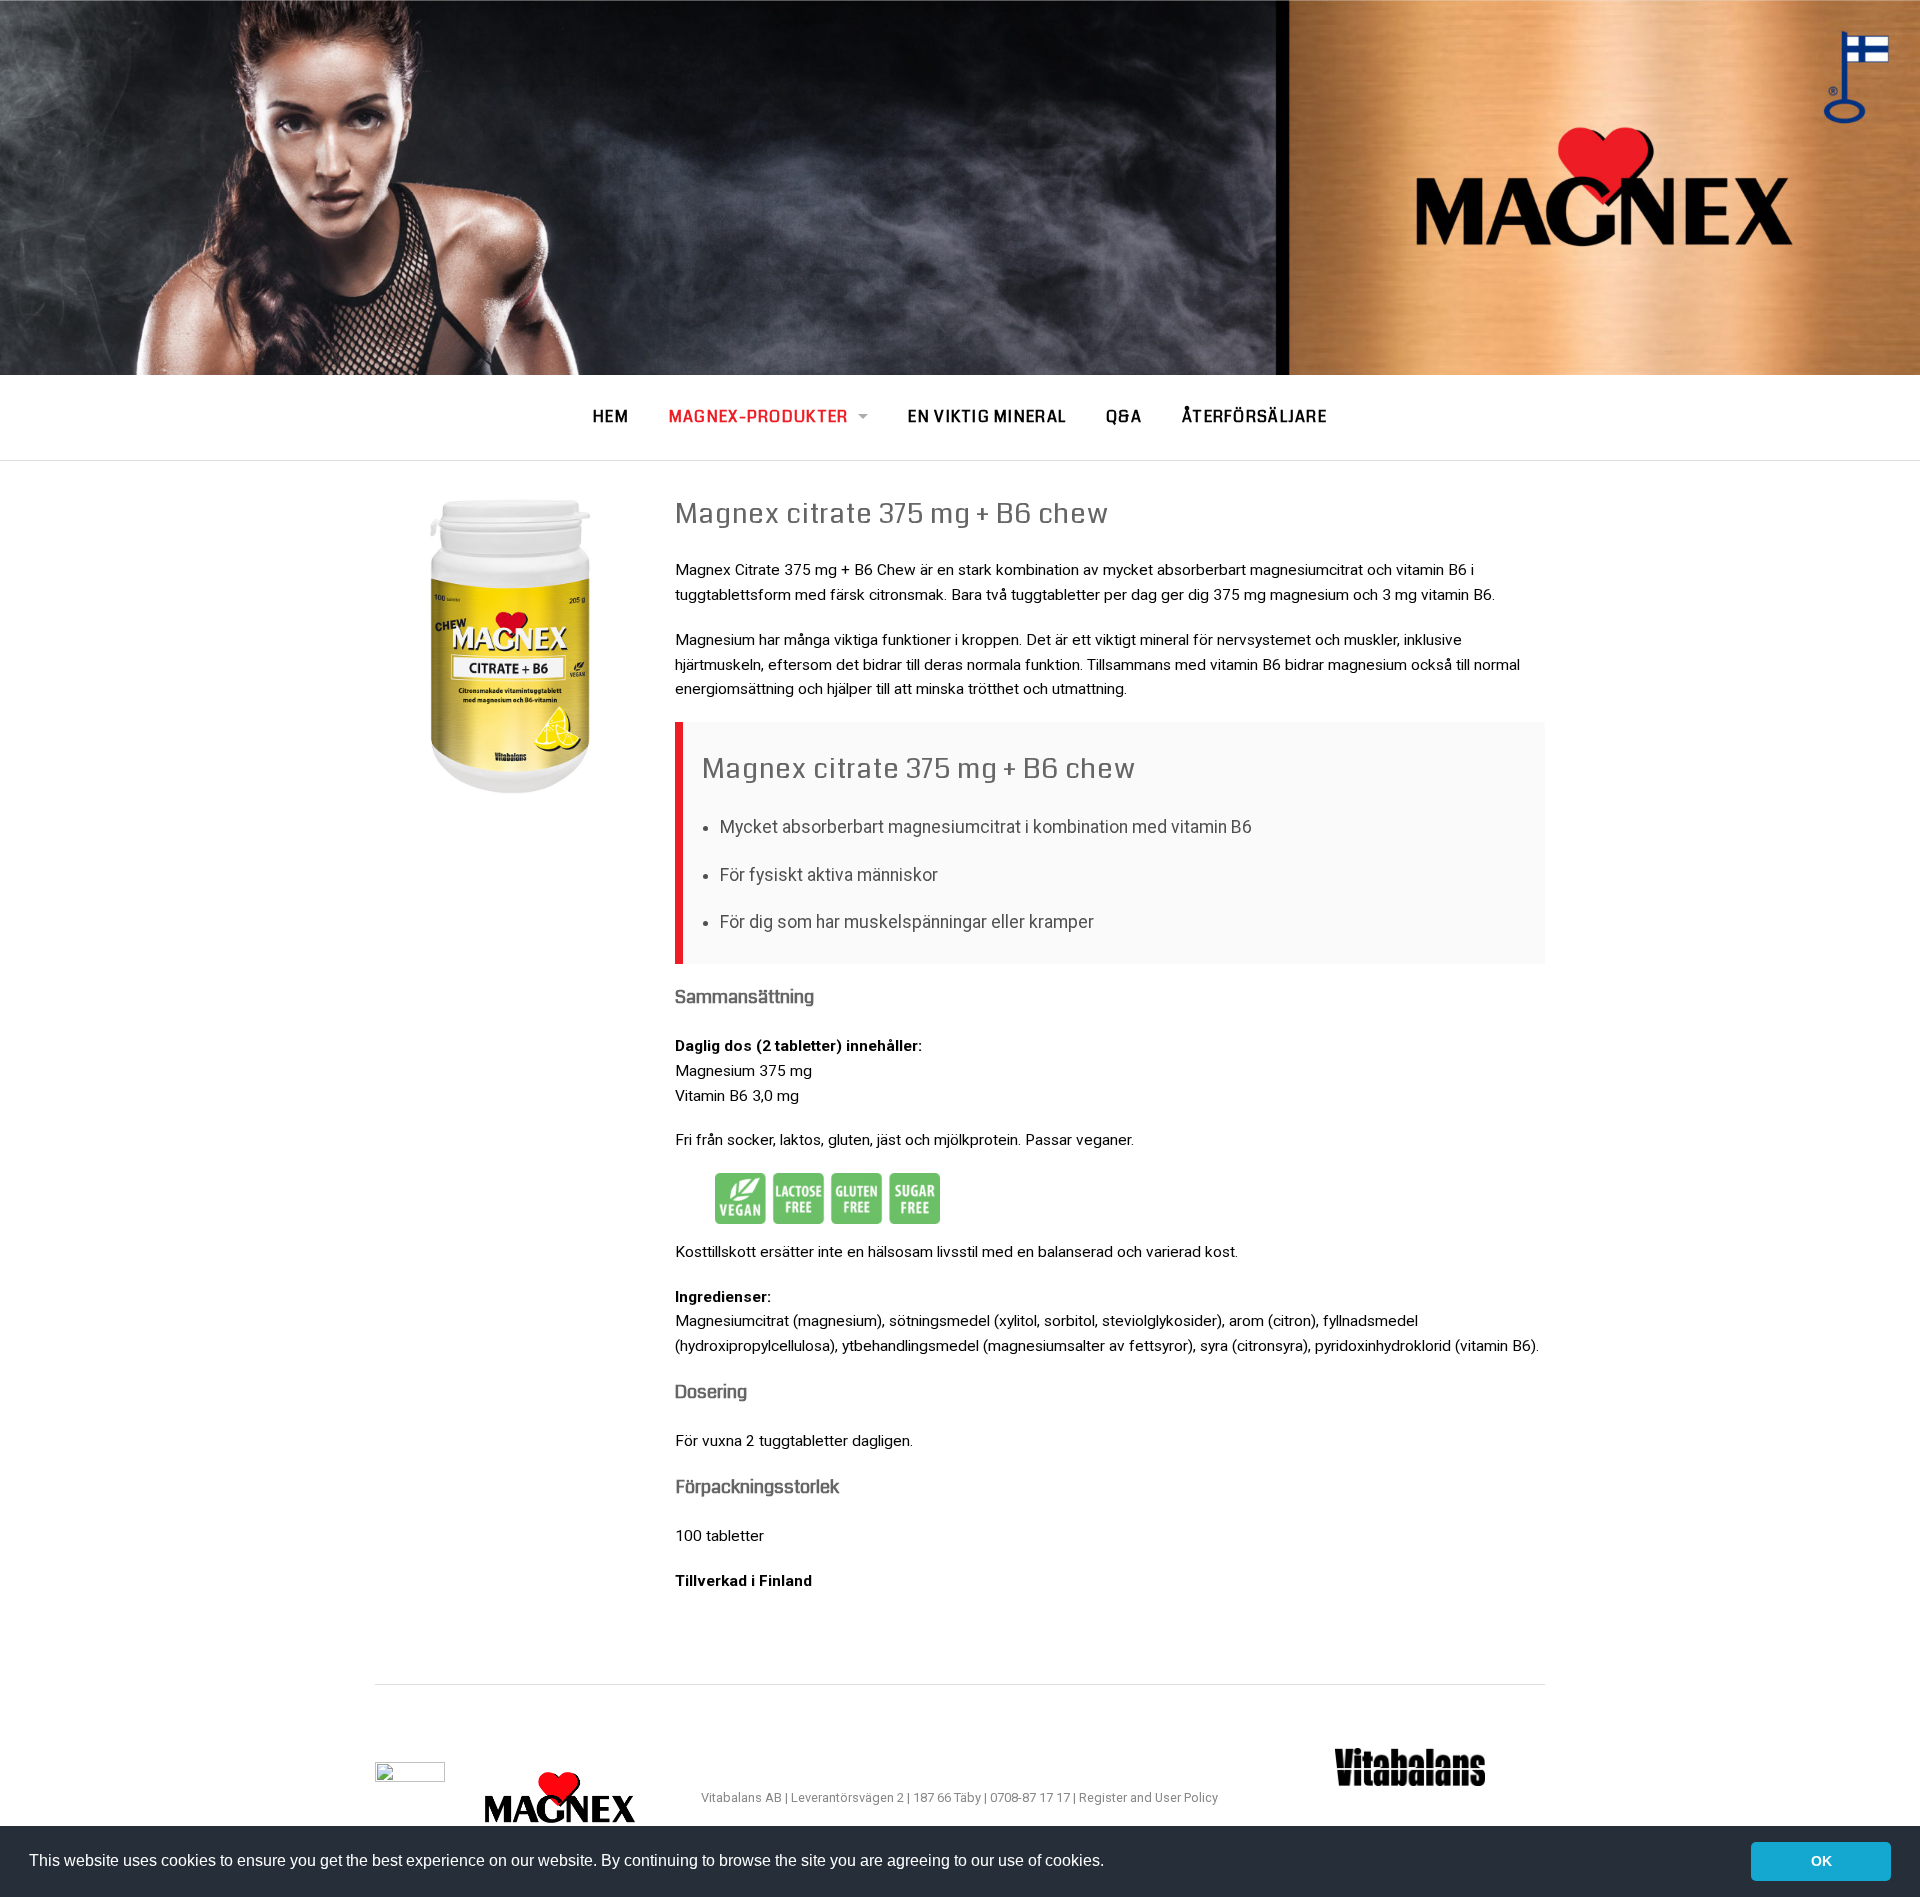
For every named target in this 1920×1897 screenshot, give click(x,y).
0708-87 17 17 (1031, 1797)
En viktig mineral (987, 416)
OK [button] (1821, 1861)
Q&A (1124, 416)
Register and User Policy (1148, 1797)
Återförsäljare (1254, 416)
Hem (611, 416)
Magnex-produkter (758, 416)
